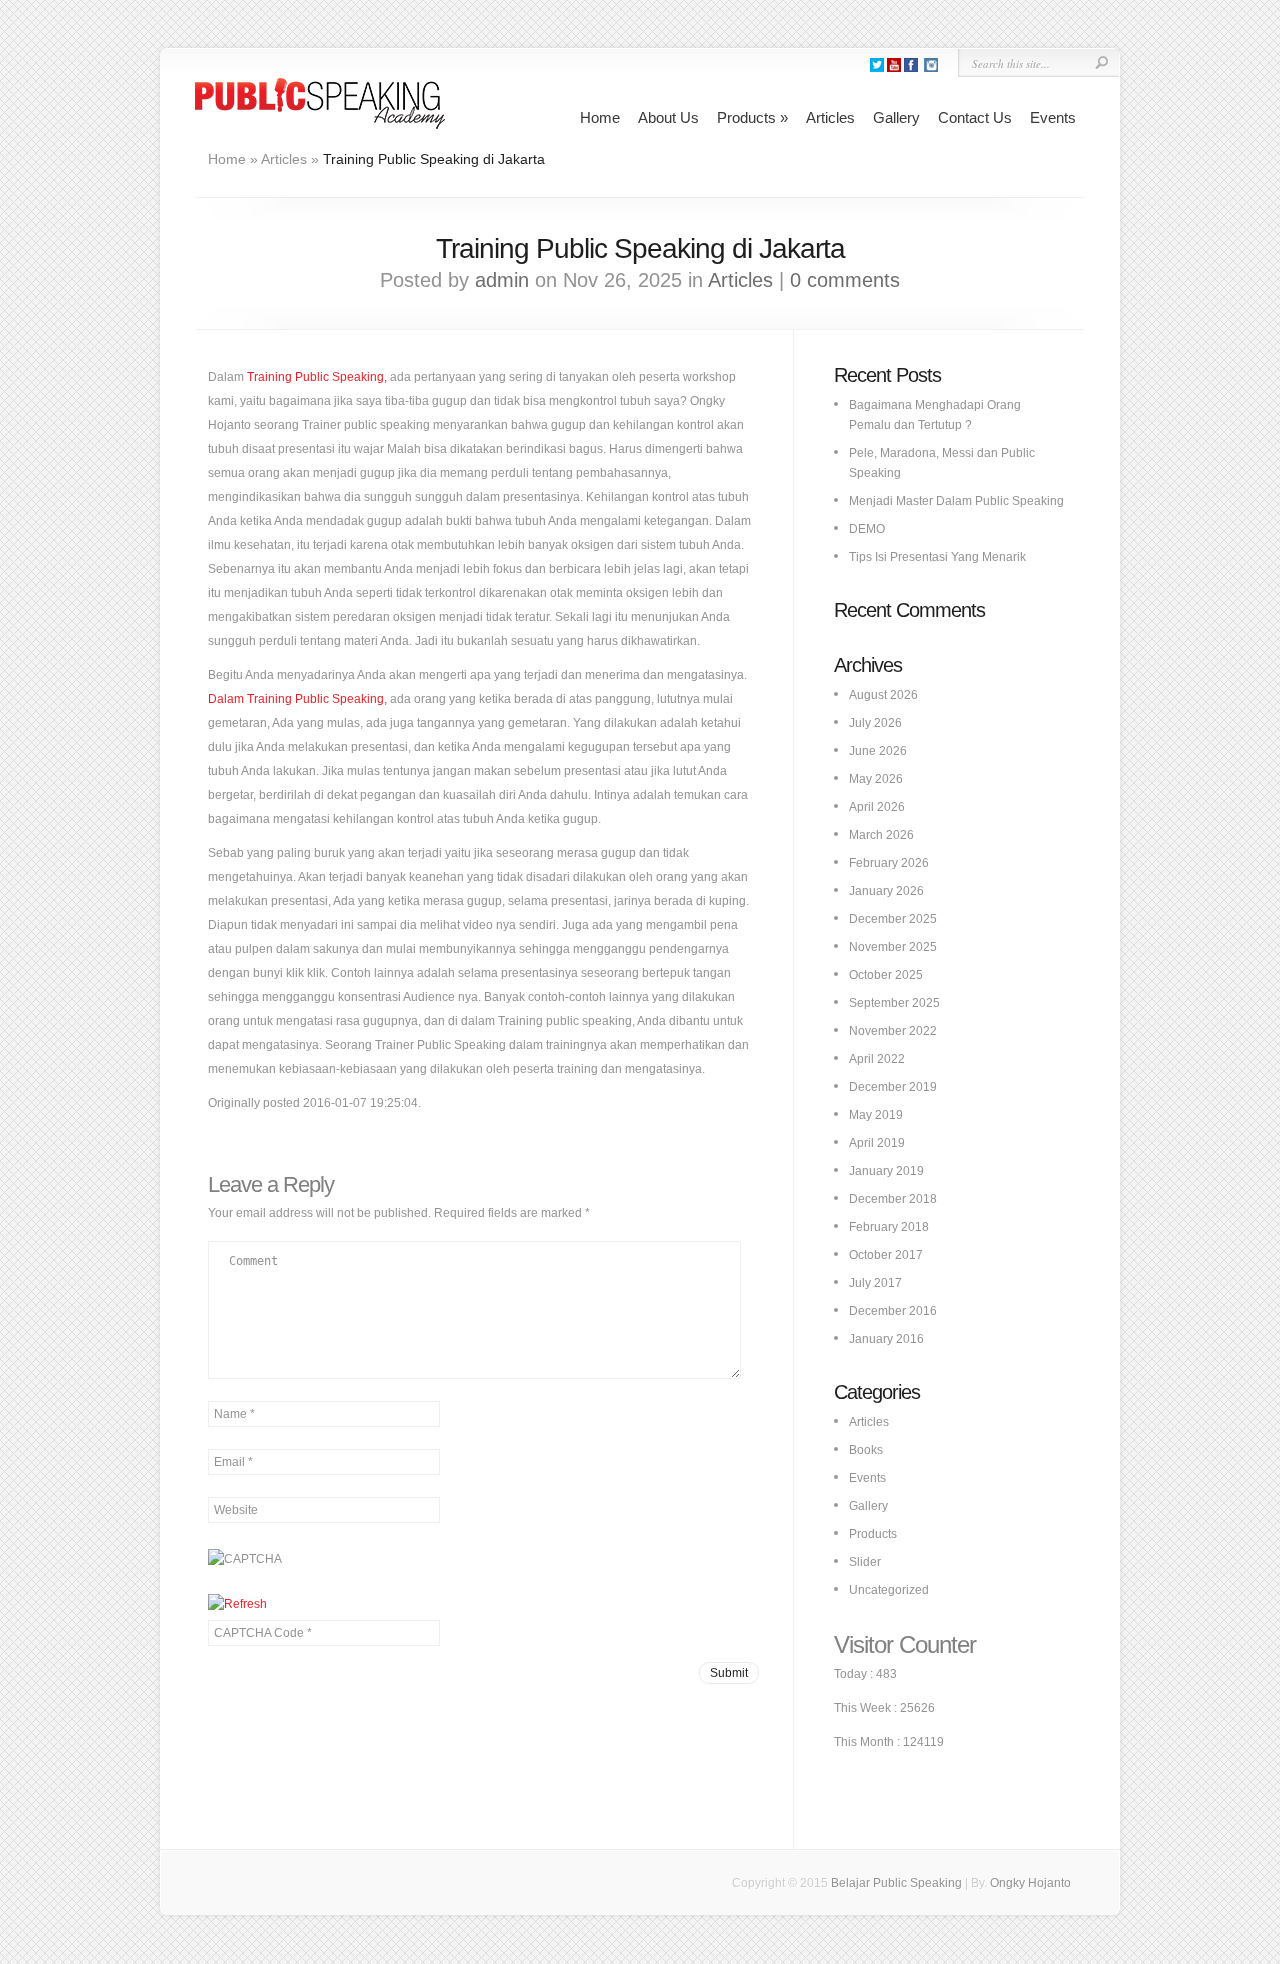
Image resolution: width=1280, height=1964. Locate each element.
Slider (865, 1562)
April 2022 (877, 1059)
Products (752, 117)
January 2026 (886, 891)
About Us (668, 117)
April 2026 (877, 807)
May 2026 (876, 779)
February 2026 (889, 863)
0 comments (845, 280)
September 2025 (894, 1003)
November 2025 (893, 947)
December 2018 (893, 1199)
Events (1053, 117)
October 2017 (886, 1255)
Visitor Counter (905, 1644)
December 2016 (893, 1311)
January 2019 (886, 1171)
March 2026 (881, 835)
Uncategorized (889, 1590)
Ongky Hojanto (1030, 1883)
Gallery (896, 117)
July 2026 (875, 723)
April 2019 (877, 1143)
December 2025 (893, 919)
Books (866, 1450)
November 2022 (893, 1031)
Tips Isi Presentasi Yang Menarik (937, 557)
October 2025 (886, 975)
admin (502, 280)
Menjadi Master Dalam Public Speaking (956, 501)
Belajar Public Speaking (896, 1883)
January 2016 (886, 1339)
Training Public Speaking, (317, 377)
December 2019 (893, 1087)
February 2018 (889, 1227)
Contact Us (975, 117)
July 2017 (875, 1283)
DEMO (867, 529)
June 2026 (878, 751)
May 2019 (876, 1115)
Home (600, 117)
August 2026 (883, 695)
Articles (830, 117)
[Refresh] (237, 1604)
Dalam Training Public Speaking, (297, 699)
